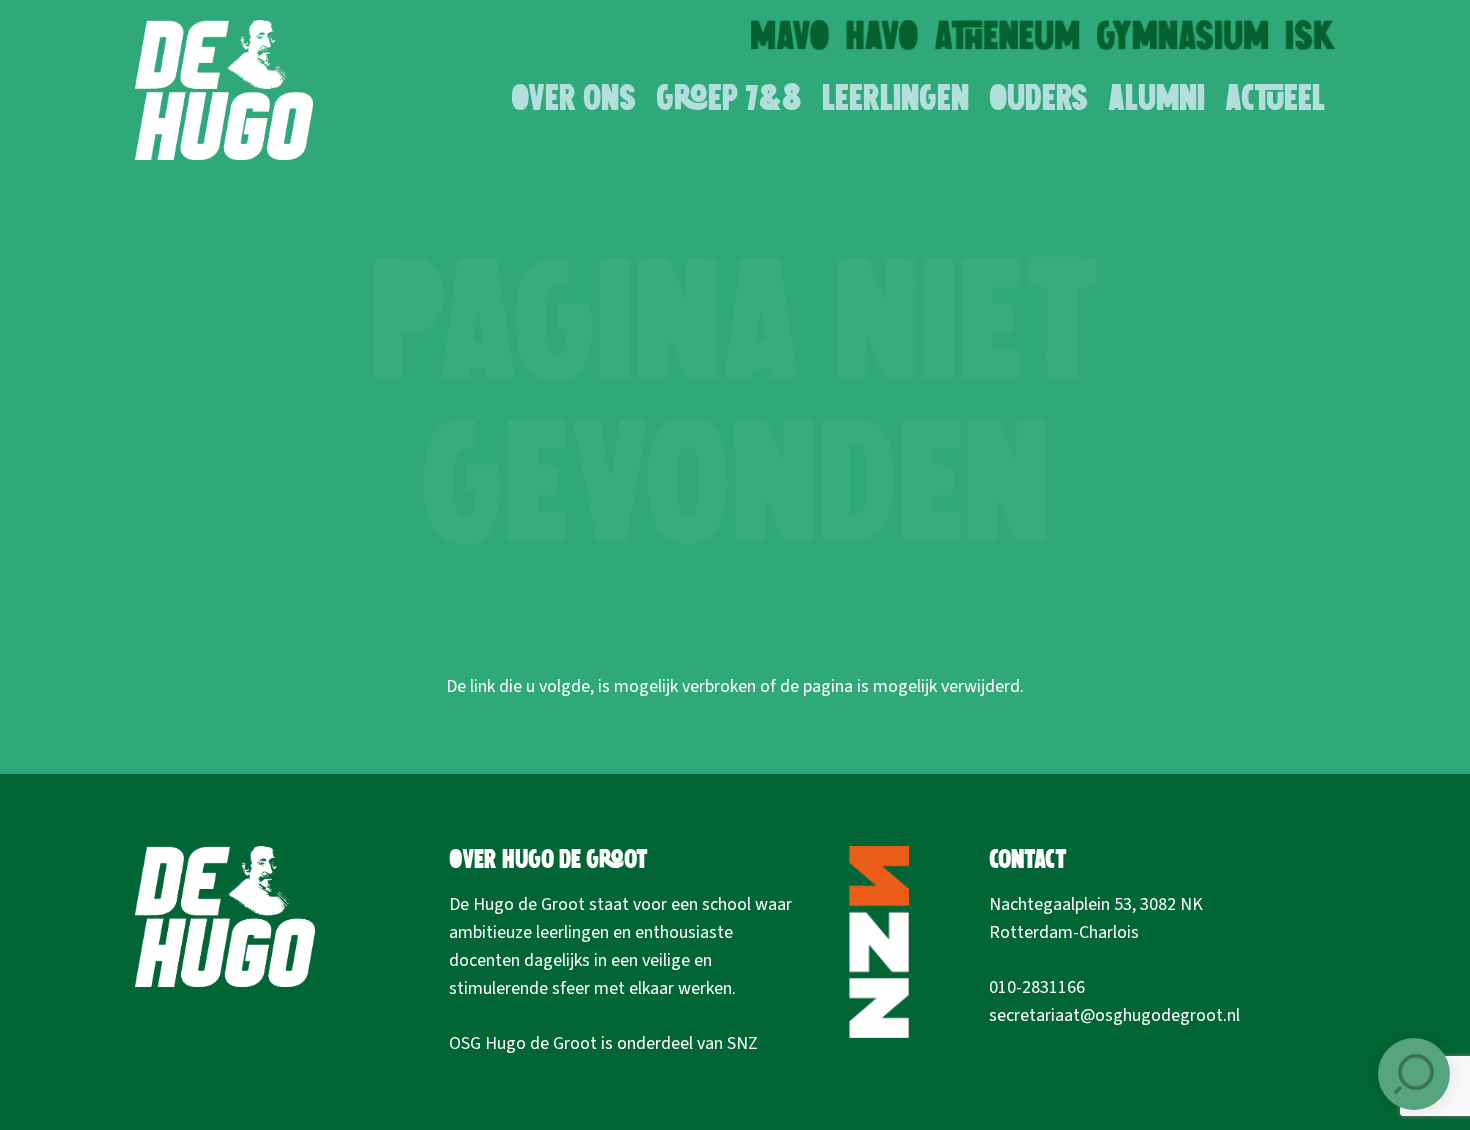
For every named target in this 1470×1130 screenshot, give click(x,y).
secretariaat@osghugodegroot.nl (1114, 1015)
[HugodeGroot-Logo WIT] (224, 90)
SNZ (742, 1043)
